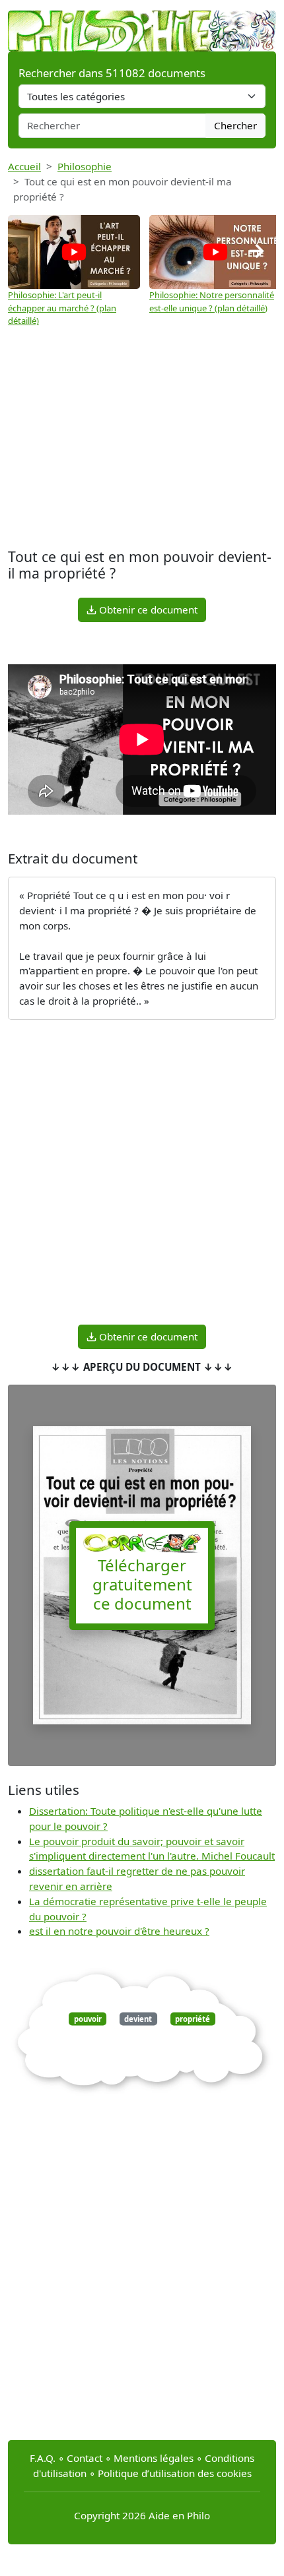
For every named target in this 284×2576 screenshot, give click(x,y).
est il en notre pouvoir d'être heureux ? (119, 1931)
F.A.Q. (43, 2458)
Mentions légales (154, 2458)
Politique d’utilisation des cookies (175, 2473)
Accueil (24, 166)
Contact (85, 2458)
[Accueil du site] (142, 24)
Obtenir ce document (147, 610)
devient (138, 2019)
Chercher (235, 125)
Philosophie (85, 166)
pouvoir (88, 2019)
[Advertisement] (142, 439)
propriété (193, 2019)
